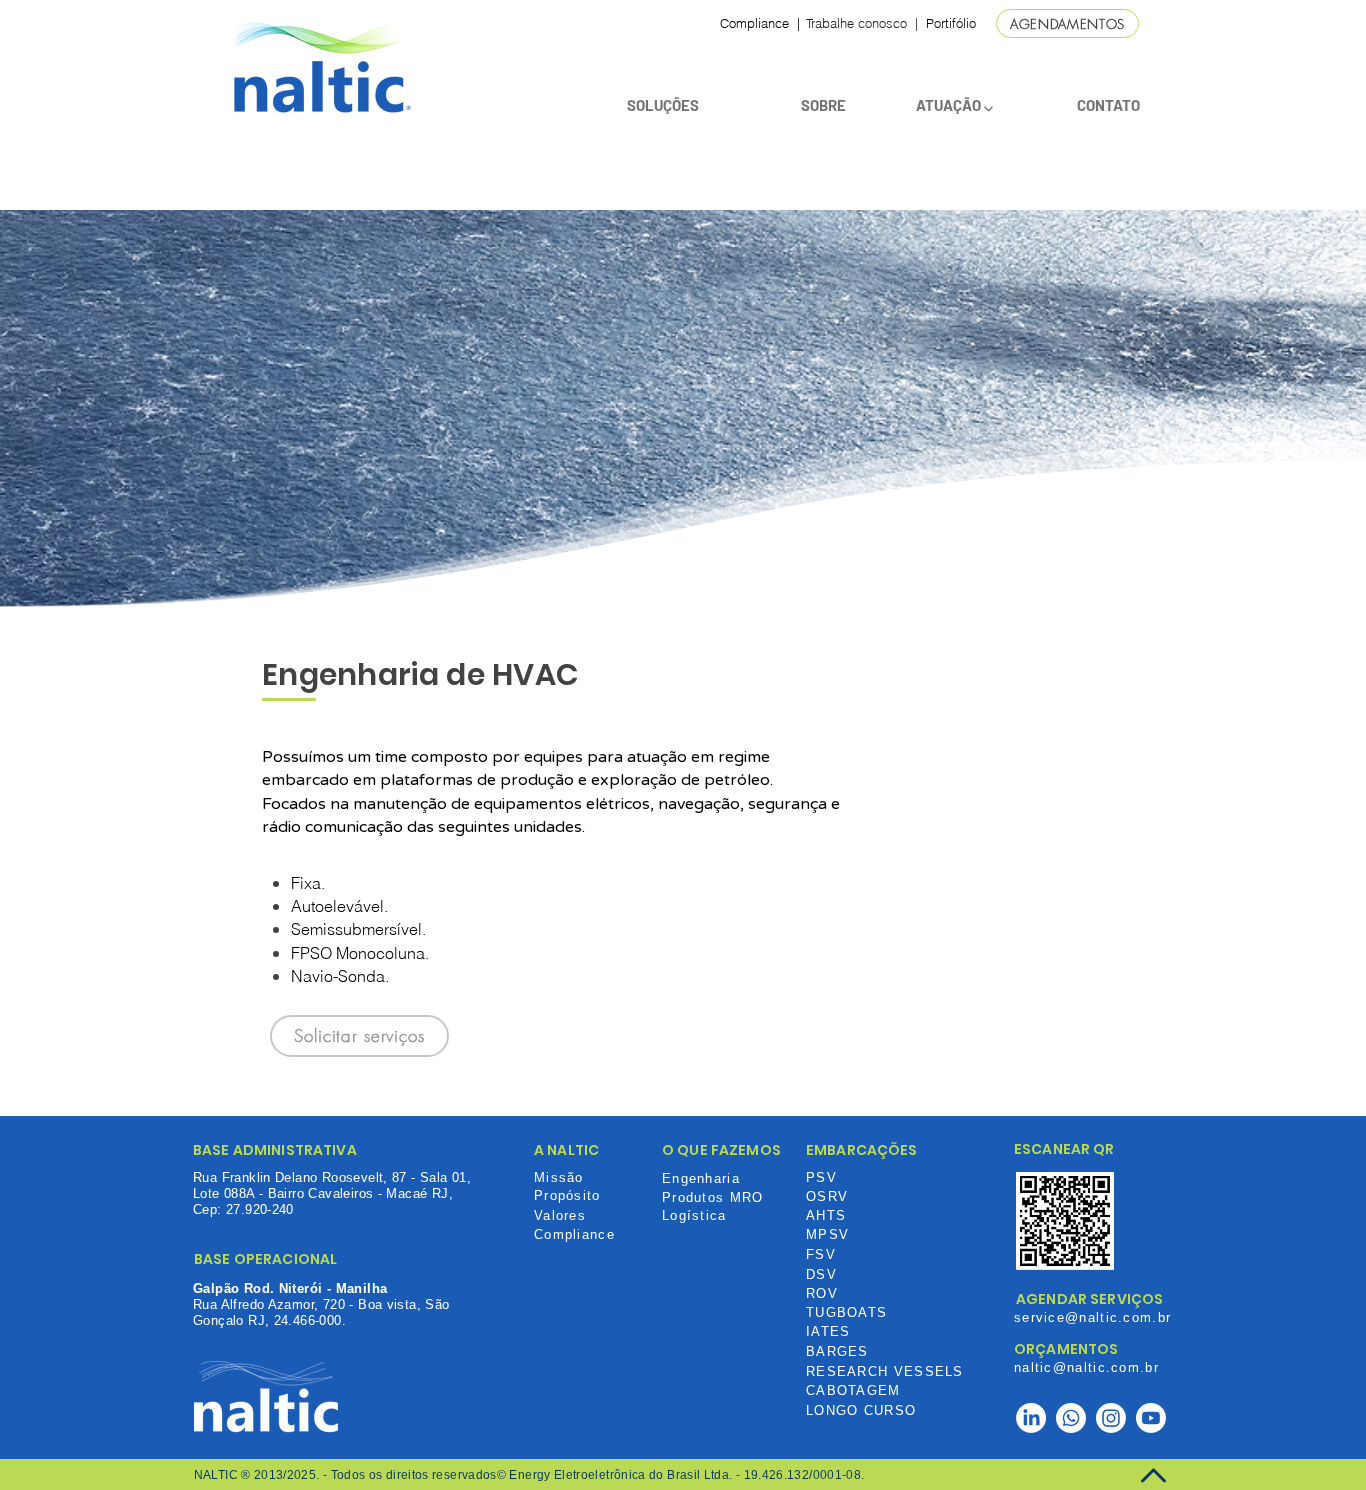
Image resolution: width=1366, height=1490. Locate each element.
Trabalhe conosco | (862, 23)
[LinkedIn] (1031, 1418)
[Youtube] (1151, 1418)
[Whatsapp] (1071, 1418)
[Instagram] (1111, 1418)
